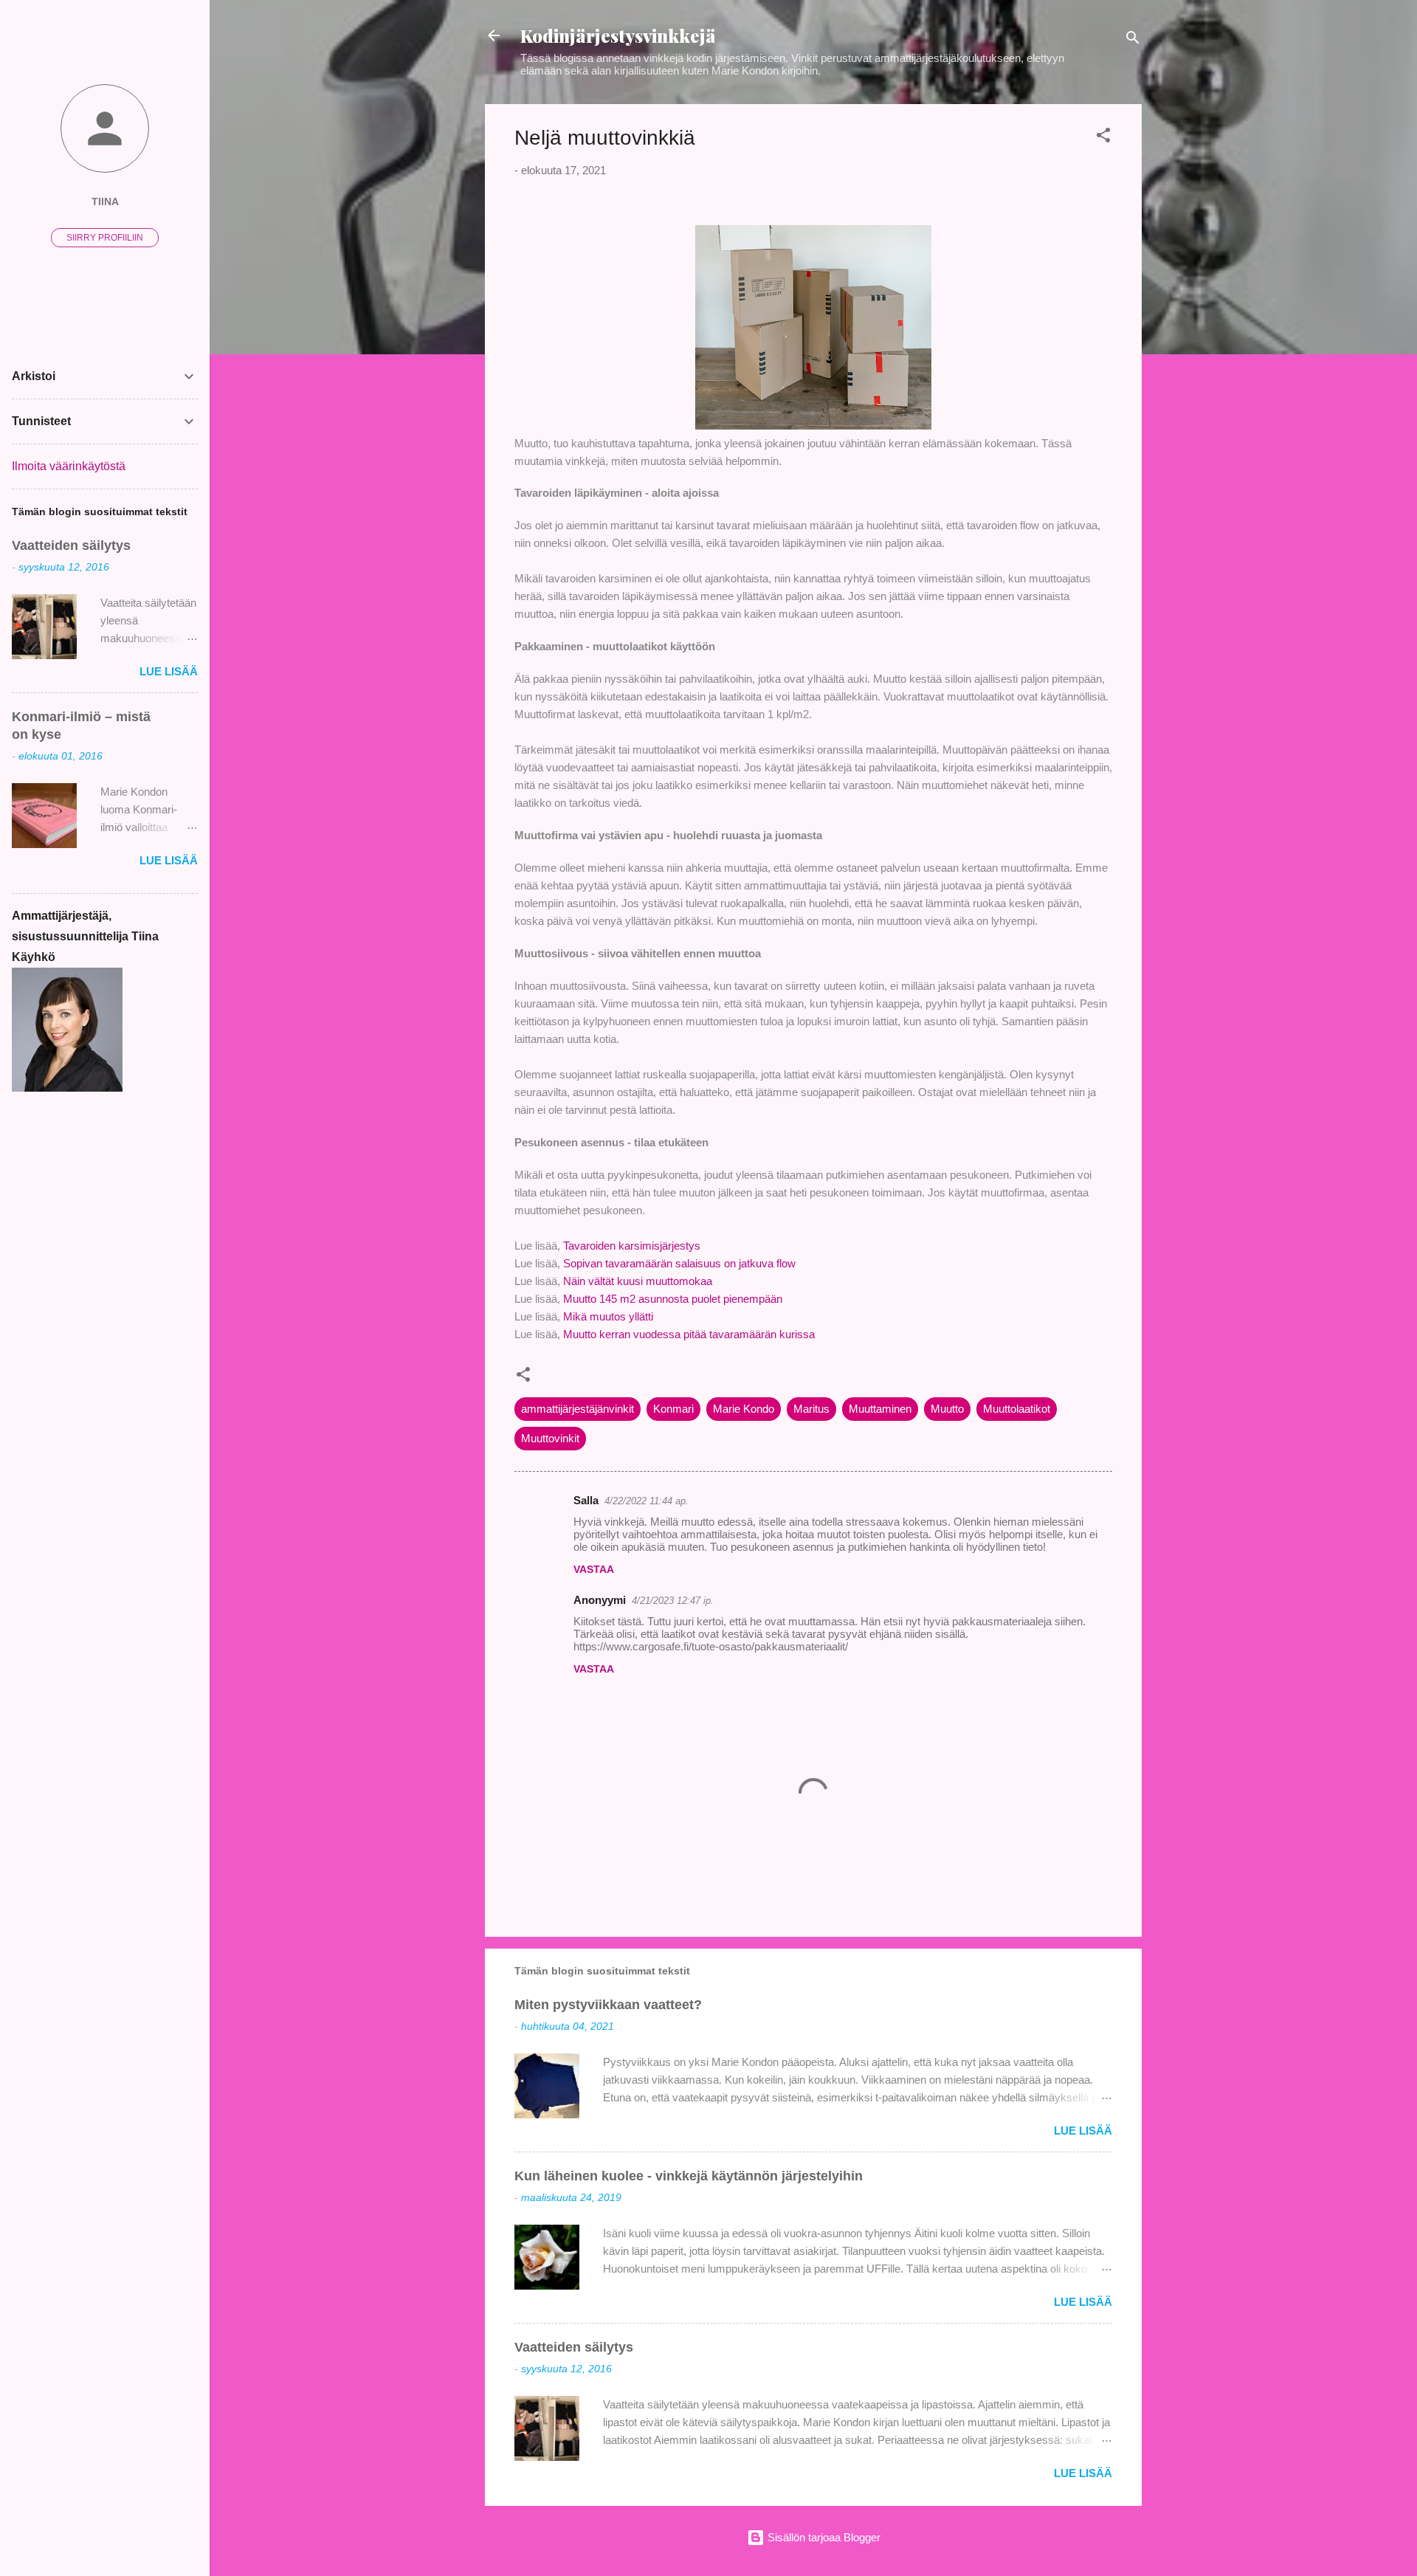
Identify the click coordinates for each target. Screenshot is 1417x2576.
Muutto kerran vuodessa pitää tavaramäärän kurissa (689, 1334)
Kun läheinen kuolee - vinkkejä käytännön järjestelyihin (689, 2176)
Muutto (947, 1409)
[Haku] (1133, 40)
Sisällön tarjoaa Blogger (823, 2537)
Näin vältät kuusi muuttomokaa (638, 1281)
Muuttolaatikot (1017, 1409)
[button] (1103, 138)
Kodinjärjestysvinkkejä (618, 35)
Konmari (673, 1409)
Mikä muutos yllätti (608, 1316)
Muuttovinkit (550, 1438)
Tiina (105, 202)
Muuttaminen (880, 1409)
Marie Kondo (744, 1409)
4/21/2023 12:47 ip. (673, 1601)
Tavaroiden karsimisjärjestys (632, 1246)
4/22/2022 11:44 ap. (647, 1501)
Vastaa (594, 1569)
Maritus (811, 1409)
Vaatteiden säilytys (574, 2347)
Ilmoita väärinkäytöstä (69, 466)
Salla (586, 1500)
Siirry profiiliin (105, 238)
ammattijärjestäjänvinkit (578, 1409)
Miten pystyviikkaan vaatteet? (608, 2005)
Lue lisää (1083, 2131)
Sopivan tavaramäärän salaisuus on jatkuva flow (681, 1263)
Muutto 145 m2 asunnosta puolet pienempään (673, 1299)
